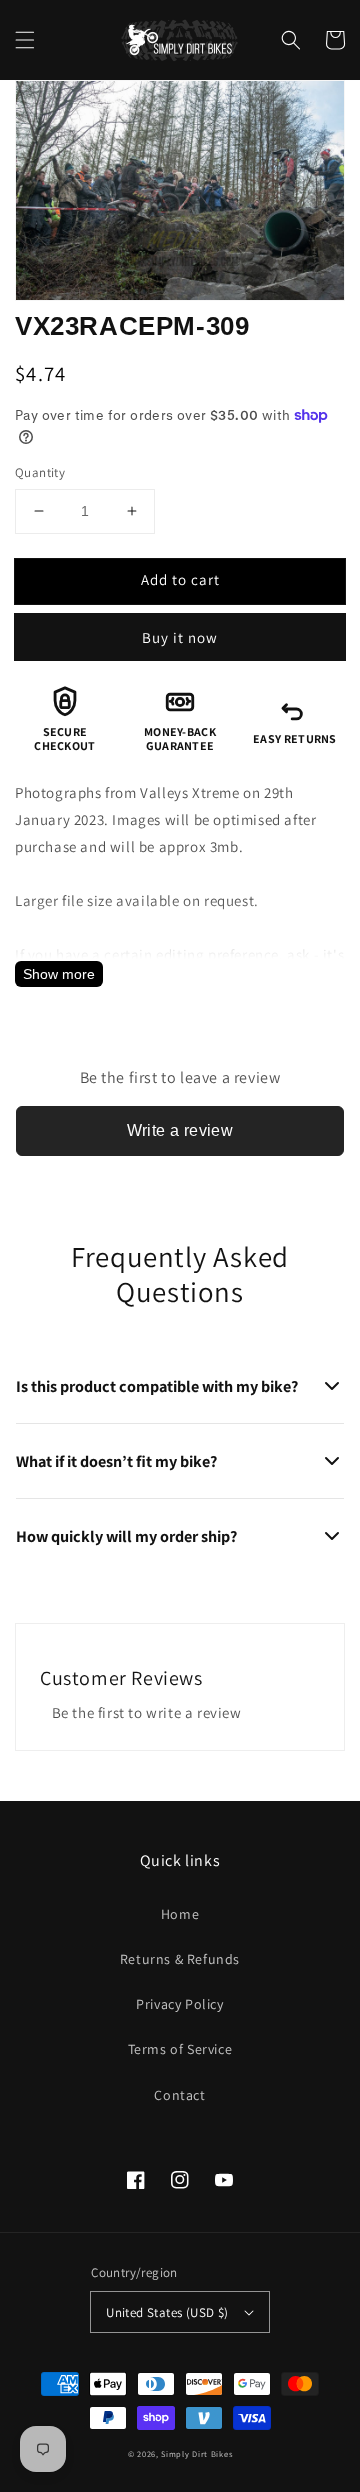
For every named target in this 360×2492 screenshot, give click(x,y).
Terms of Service (180, 2049)
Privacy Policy (179, 2004)
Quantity (40, 472)
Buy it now (180, 637)
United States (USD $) (167, 2312)
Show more (59, 974)
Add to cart (180, 579)
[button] (25, 40)
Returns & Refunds (180, 1959)
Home (180, 1914)
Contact (179, 2095)
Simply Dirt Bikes (196, 2453)
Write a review (180, 1130)
